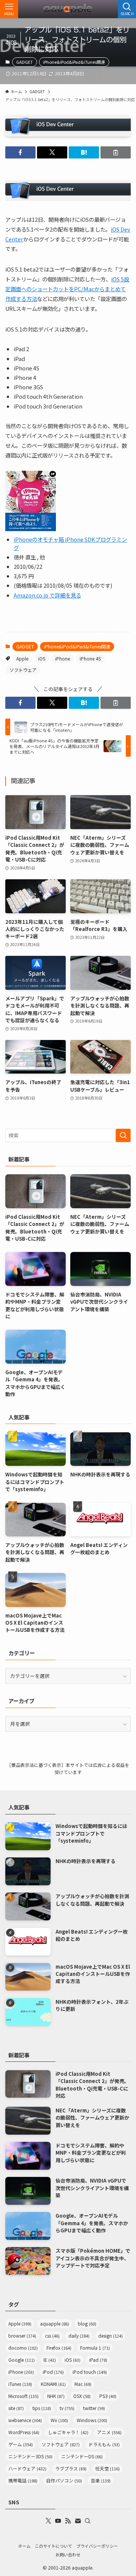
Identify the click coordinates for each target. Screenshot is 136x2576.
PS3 (108, 2396)
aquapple (55, 2323)
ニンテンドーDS (82, 2456)
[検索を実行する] (123, 1135)
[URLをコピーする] (116, 152)
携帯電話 (23, 2480)
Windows (92, 2420)
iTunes (20, 2384)
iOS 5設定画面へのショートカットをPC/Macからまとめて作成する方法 (67, 289)
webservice (25, 2420)
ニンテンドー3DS (30, 2456)
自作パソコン (64, 2480)
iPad (98, 2360)
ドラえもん (104, 2444)
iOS (42, 658)
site (16, 2408)
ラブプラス (71, 2468)
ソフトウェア (23, 670)
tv (67, 2408)
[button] (20, 152)
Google (22, 2360)
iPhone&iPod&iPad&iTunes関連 (74, 62)
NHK (56, 2396)
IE (50, 2360)
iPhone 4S (90, 658)
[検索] (88, 2521)
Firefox (59, 2348)
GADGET (25, 62)
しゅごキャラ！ (68, 2432)
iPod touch (90, 2372)
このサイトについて (53, 2546)
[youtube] (58, 2521)
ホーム (24, 2546)
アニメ (109, 2432)
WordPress (24, 2432)
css (52, 2336)
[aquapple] (68, 9)
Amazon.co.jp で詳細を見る (47, 595)
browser (22, 2336)
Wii (59, 2420)
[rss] (68, 2521)
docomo (23, 2348)
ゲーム (21, 2444)
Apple (22, 658)
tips (42, 2408)
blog (87, 2323)
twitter (94, 2408)
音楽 (101, 2480)
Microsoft (23, 2396)
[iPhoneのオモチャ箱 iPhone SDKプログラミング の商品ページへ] (31, 529)
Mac (83, 2384)
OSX (82, 2396)
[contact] (78, 2521)
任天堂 (107, 2468)
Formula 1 (95, 2348)
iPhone (63, 658)
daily (79, 2336)
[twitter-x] (48, 2521)
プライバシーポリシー (97, 2546)
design (110, 2336)
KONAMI (53, 2384)
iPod (53, 2372)
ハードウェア (27, 2468)
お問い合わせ (68, 2554)
